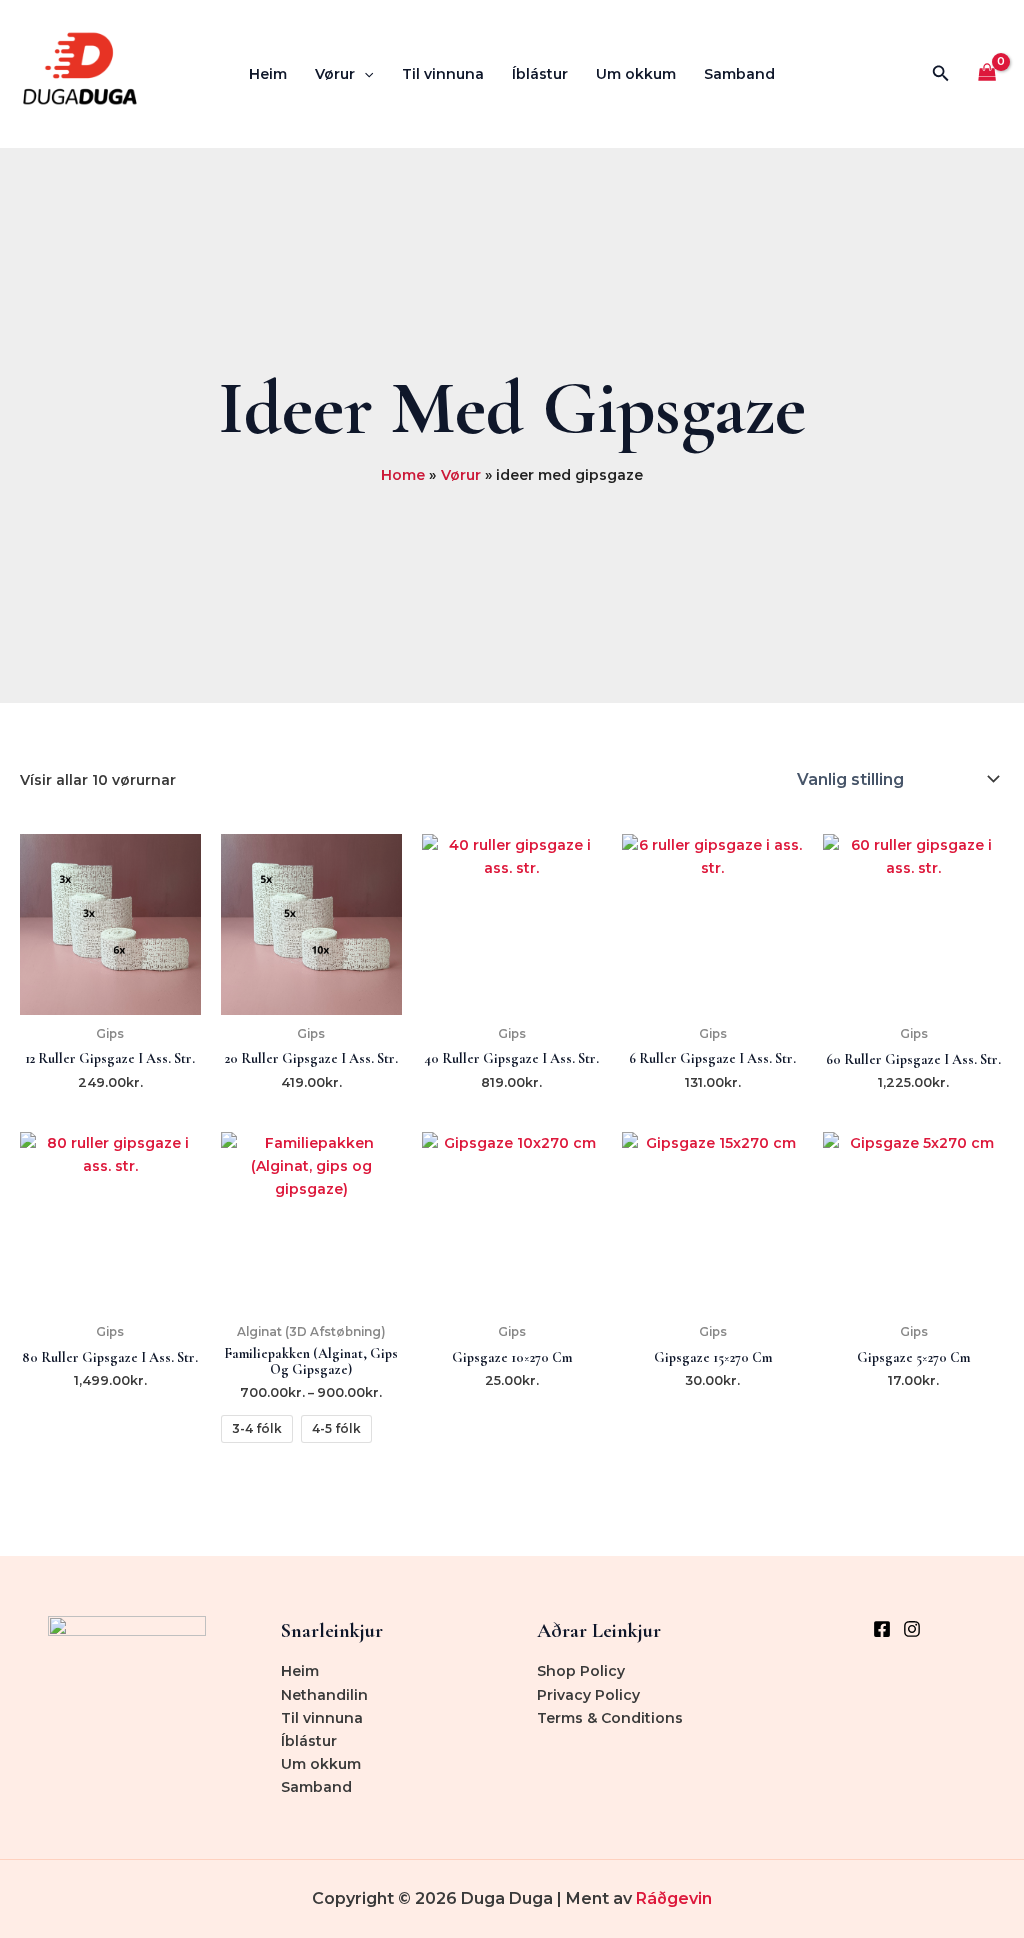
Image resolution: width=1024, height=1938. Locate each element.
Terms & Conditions (610, 1718)
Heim (268, 74)
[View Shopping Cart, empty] (987, 74)
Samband (739, 74)
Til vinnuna (443, 74)
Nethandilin (324, 1695)
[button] (364, 74)
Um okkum (636, 74)
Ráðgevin (674, 1898)
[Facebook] (882, 1629)
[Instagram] (912, 1629)
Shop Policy (581, 1671)
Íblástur (540, 74)
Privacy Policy (588, 1695)
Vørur (335, 74)
